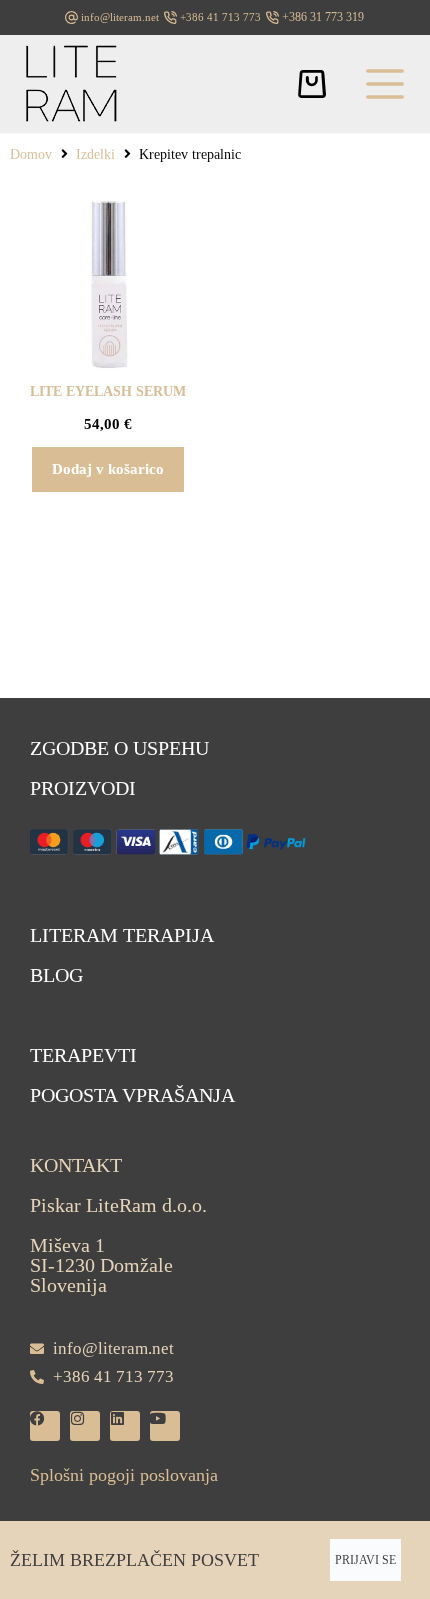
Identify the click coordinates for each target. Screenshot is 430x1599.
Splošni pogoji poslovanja (124, 1475)
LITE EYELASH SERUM (108, 391)
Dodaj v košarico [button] (108, 469)
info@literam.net (120, 17)
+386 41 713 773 (220, 17)
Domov (31, 154)
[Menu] (385, 84)
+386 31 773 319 (323, 17)
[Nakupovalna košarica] (312, 84)
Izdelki (95, 154)
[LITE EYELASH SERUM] (107, 283)
